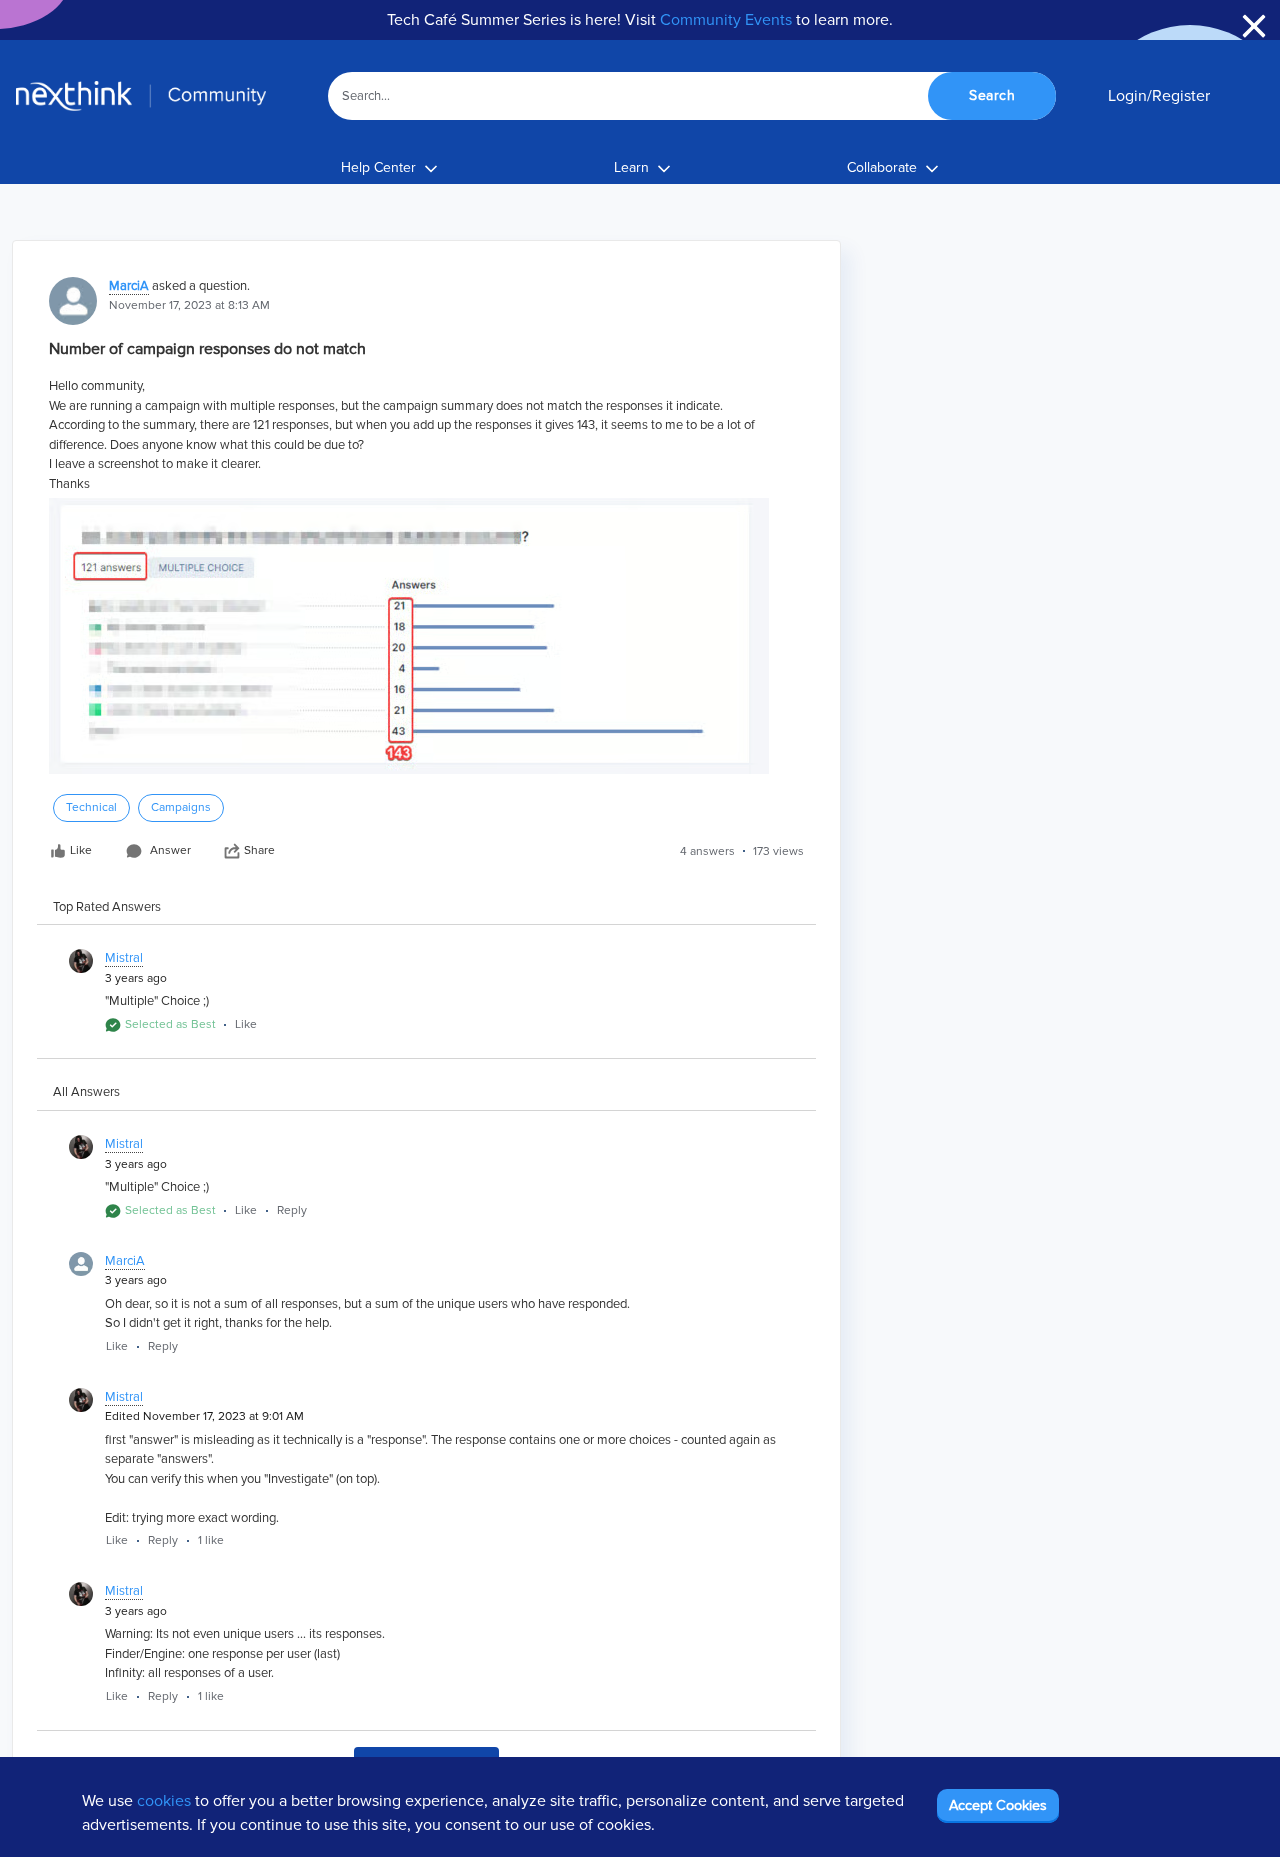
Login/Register (1159, 96)
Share (259, 850)
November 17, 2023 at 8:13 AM (189, 305)
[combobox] (692, 96)
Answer (170, 850)
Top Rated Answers (107, 907)
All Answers (86, 1092)
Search (992, 95)
